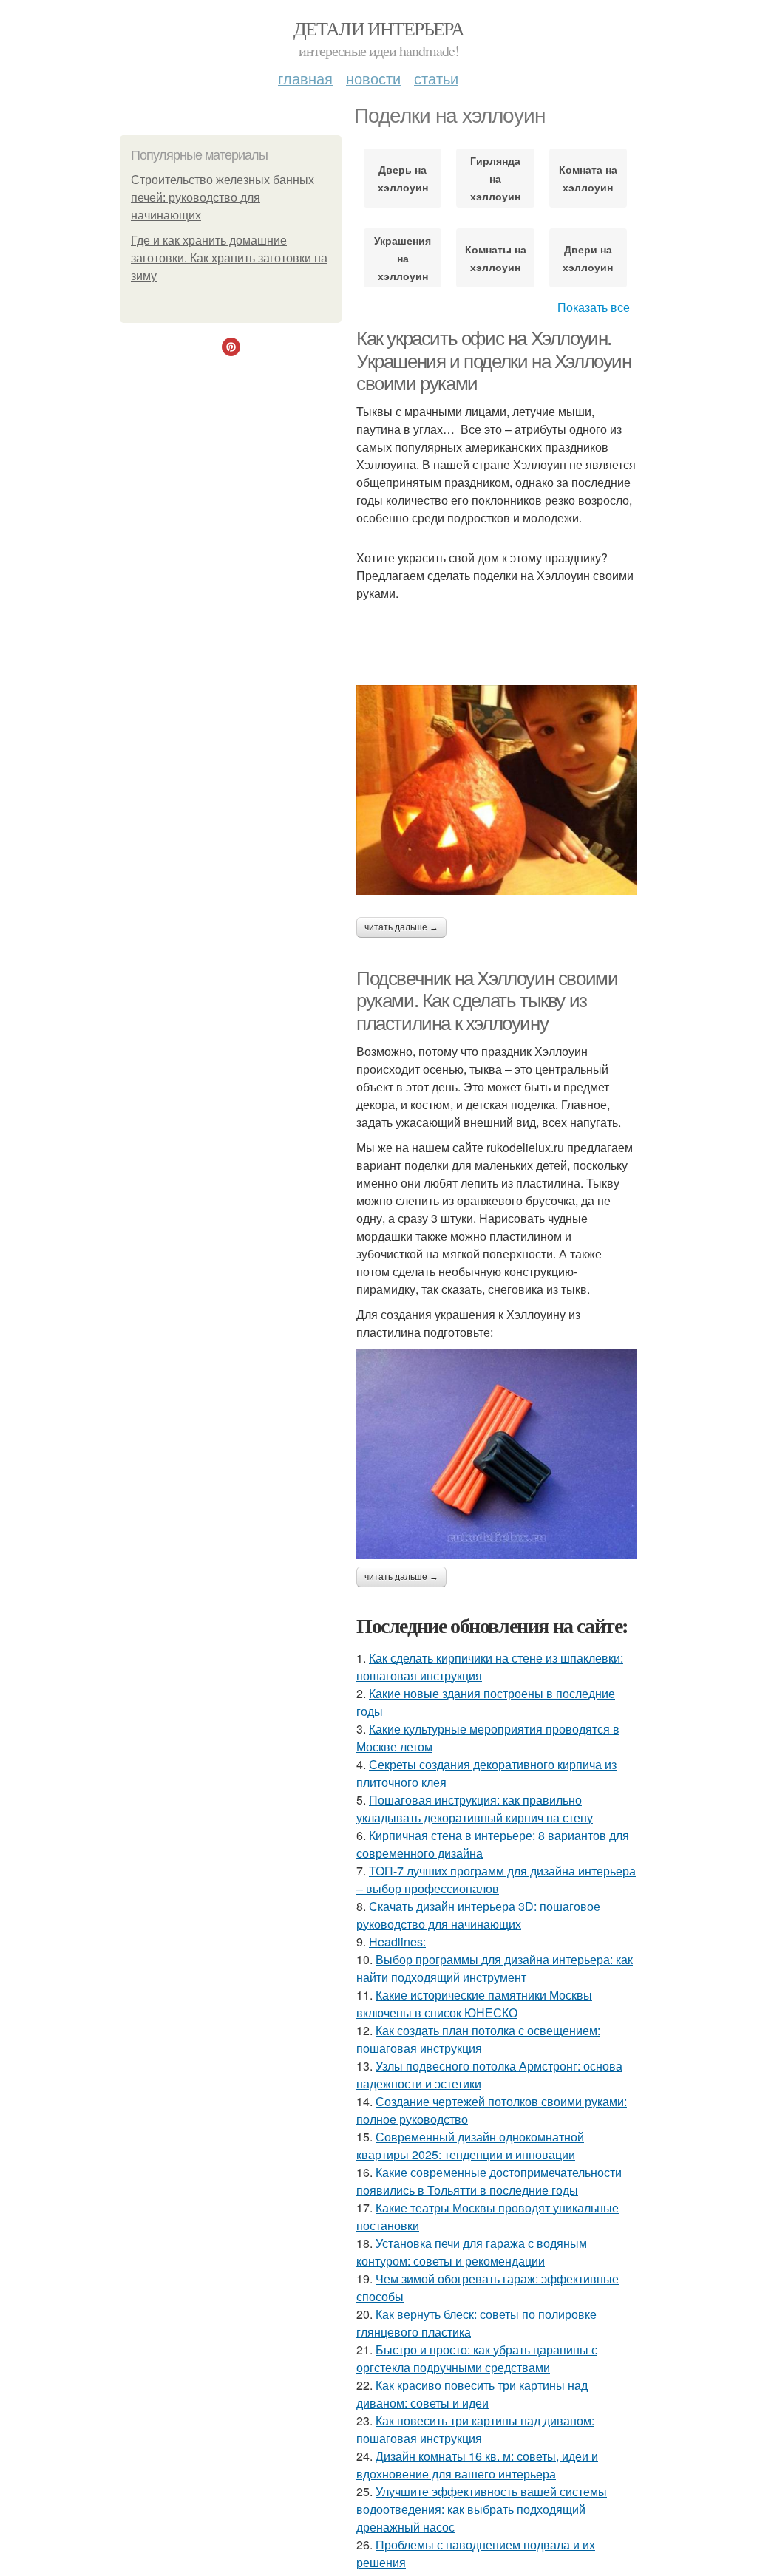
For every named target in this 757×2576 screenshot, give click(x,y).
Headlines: (397, 1942)
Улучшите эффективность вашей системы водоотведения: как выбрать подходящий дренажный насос (482, 2509)
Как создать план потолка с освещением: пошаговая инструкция (478, 2039)
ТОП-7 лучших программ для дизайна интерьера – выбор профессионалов (496, 1880)
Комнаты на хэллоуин (496, 258)
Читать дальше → (401, 927)
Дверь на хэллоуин (403, 178)
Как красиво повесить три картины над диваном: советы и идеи (472, 2394)
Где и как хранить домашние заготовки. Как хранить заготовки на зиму (229, 258)
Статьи (436, 78)
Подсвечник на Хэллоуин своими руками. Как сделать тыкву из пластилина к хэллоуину (487, 1001)
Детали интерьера (378, 28)
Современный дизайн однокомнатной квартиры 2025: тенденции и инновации (470, 2146)
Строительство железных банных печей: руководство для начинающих (223, 198)
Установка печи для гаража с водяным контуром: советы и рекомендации (472, 2252)
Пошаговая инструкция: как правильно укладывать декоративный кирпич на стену (475, 1809)
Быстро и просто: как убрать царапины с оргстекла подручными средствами (477, 2358)
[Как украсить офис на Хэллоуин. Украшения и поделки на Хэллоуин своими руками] (497, 790)
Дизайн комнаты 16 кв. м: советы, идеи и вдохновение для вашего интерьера (477, 2465)
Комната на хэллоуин (588, 178)
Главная (305, 78)
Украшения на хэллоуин (403, 258)
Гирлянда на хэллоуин (495, 178)
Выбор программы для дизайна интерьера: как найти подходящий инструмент (495, 1968)
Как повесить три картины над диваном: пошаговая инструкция (475, 2429)
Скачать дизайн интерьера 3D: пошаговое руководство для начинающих (478, 1915)
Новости (373, 78)
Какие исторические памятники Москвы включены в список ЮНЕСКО (474, 2004)
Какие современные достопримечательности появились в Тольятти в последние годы (489, 2181)
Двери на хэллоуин (588, 258)
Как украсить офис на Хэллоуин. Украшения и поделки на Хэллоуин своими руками (494, 361)
